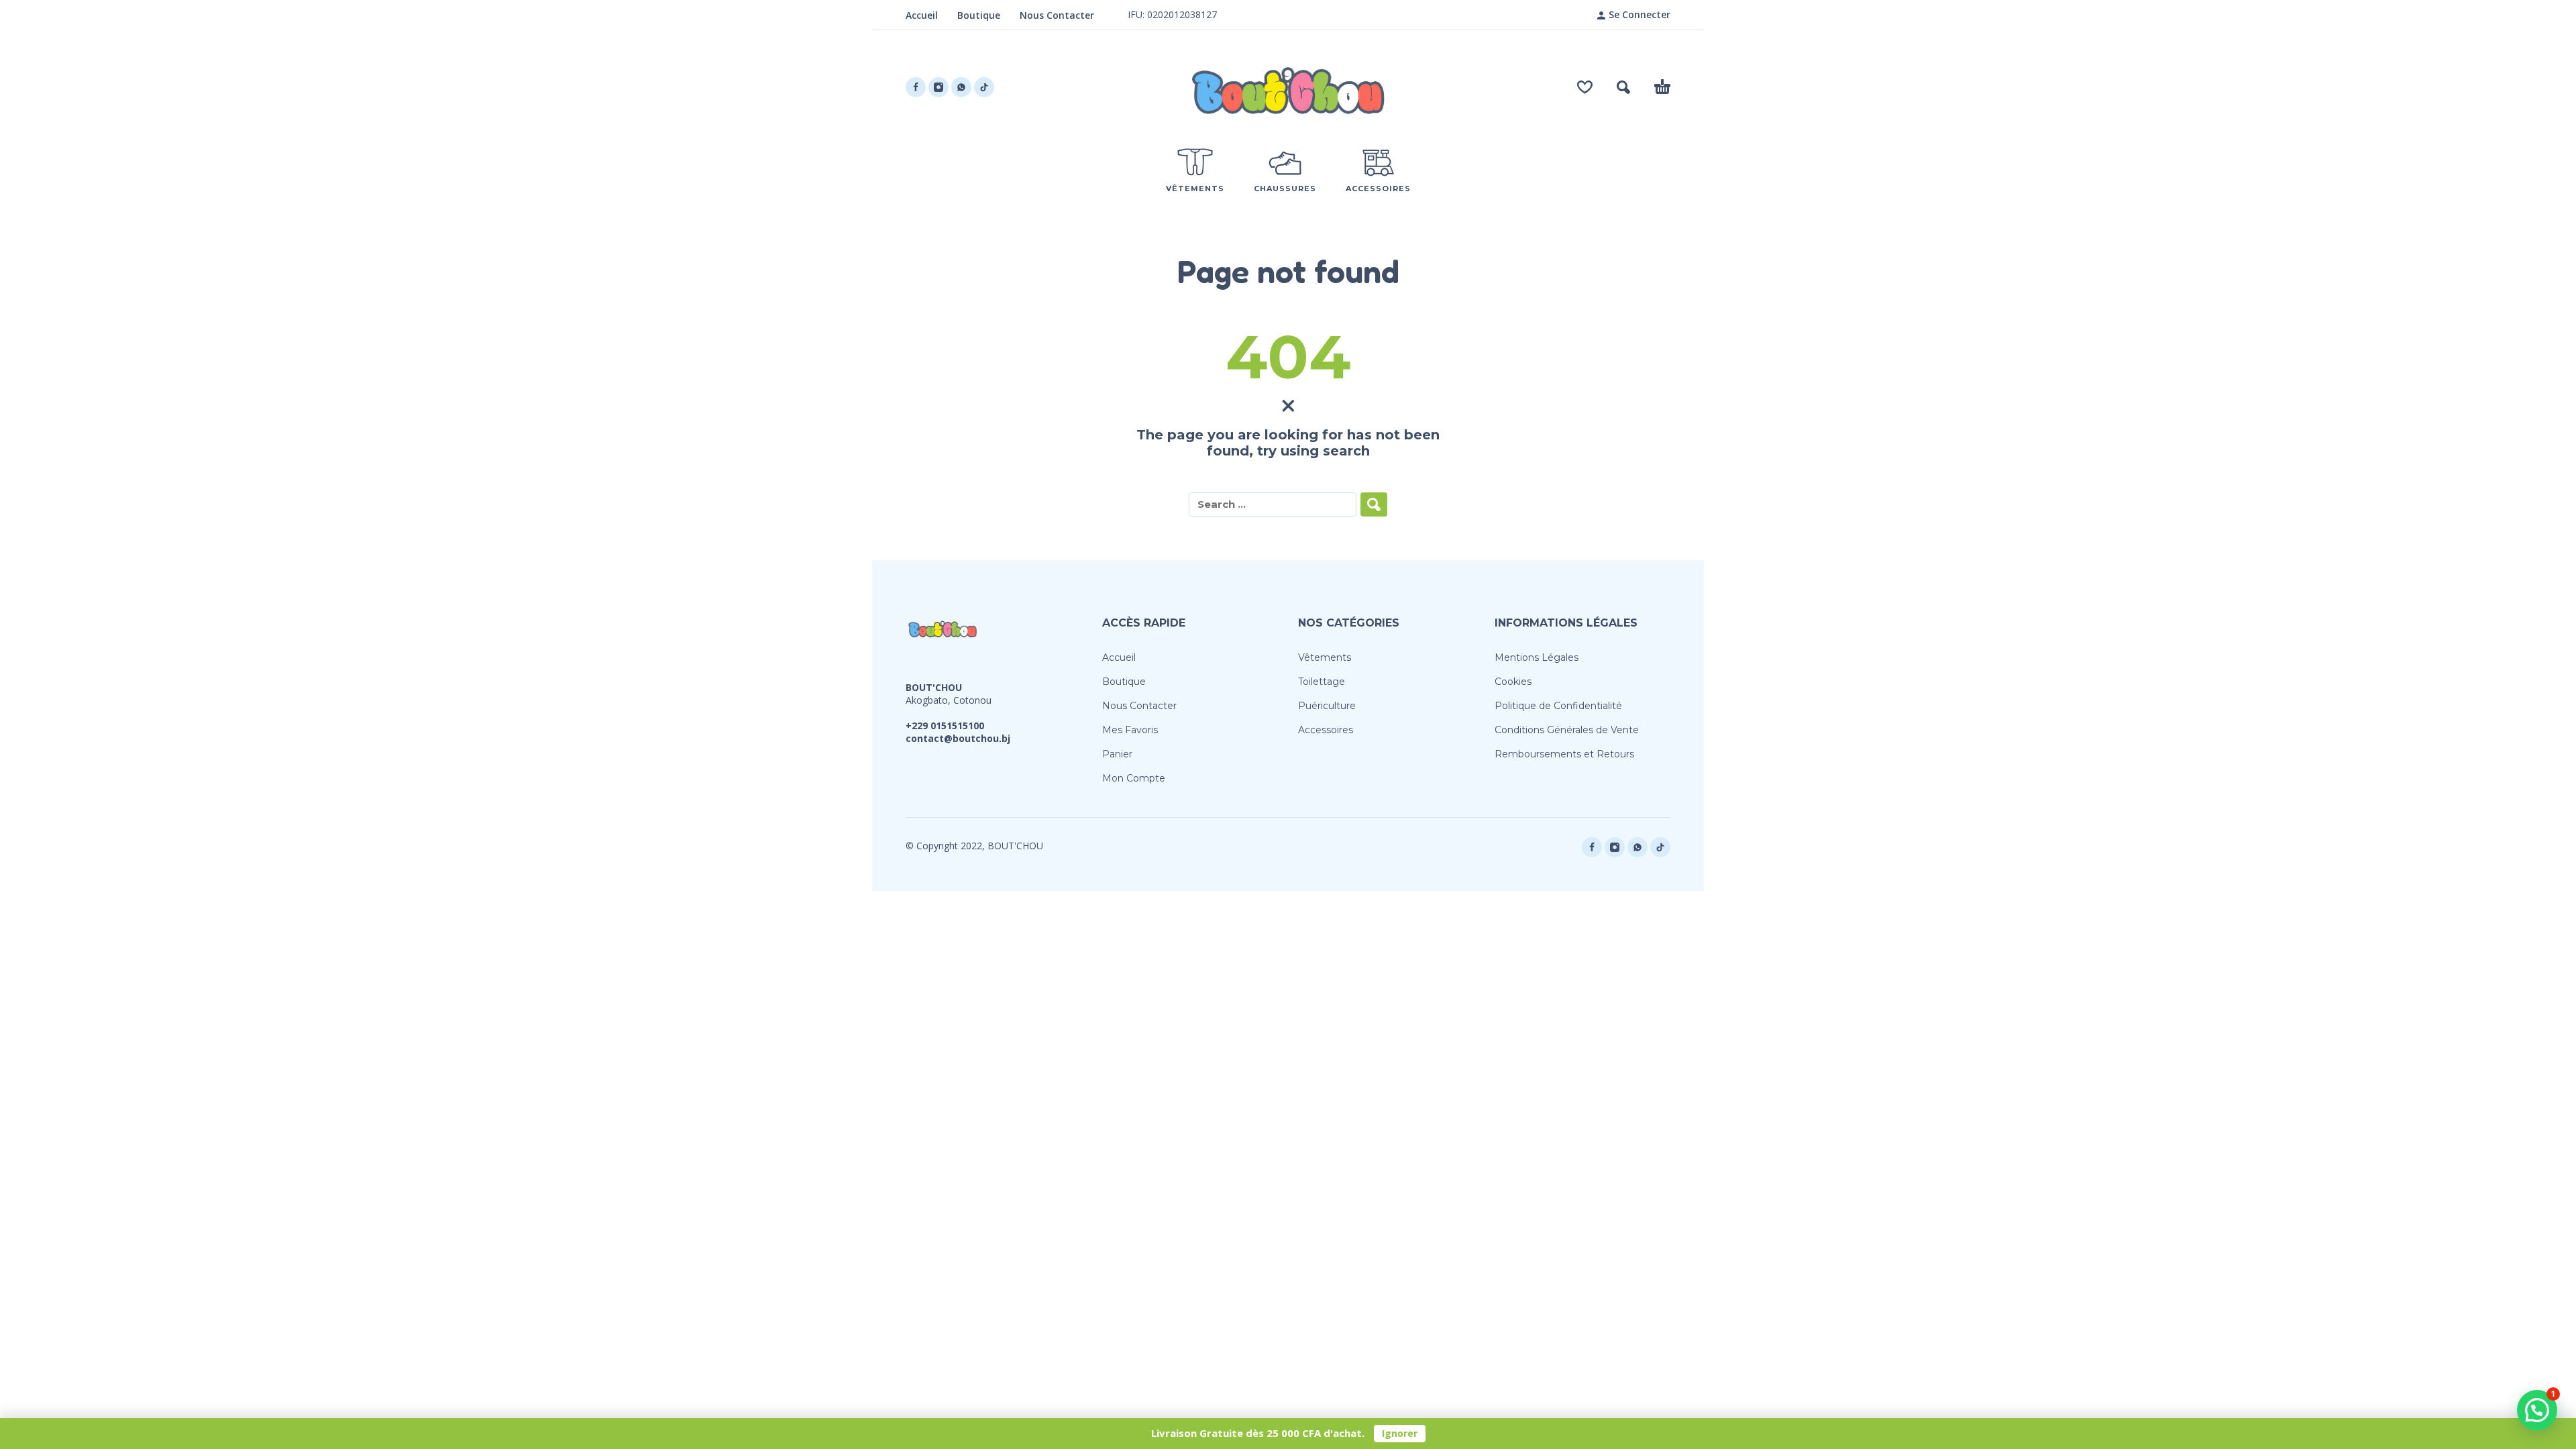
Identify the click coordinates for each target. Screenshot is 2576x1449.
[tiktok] (984, 87)
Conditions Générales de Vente (1567, 730)
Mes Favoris (1130, 730)
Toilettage (1322, 682)
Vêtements (1325, 657)
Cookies (1513, 682)
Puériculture (1327, 706)
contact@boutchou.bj (958, 738)
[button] (1623, 87)
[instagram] (938, 87)
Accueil (922, 15)
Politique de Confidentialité (1558, 706)
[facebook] (916, 87)
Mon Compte (1134, 778)
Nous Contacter (1057, 15)
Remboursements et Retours (1564, 754)
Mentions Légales (1537, 657)
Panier (1117, 754)
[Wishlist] (1585, 87)
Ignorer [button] (1400, 1433)
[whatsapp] (961, 87)
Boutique (979, 15)
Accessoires (1326, 730)
